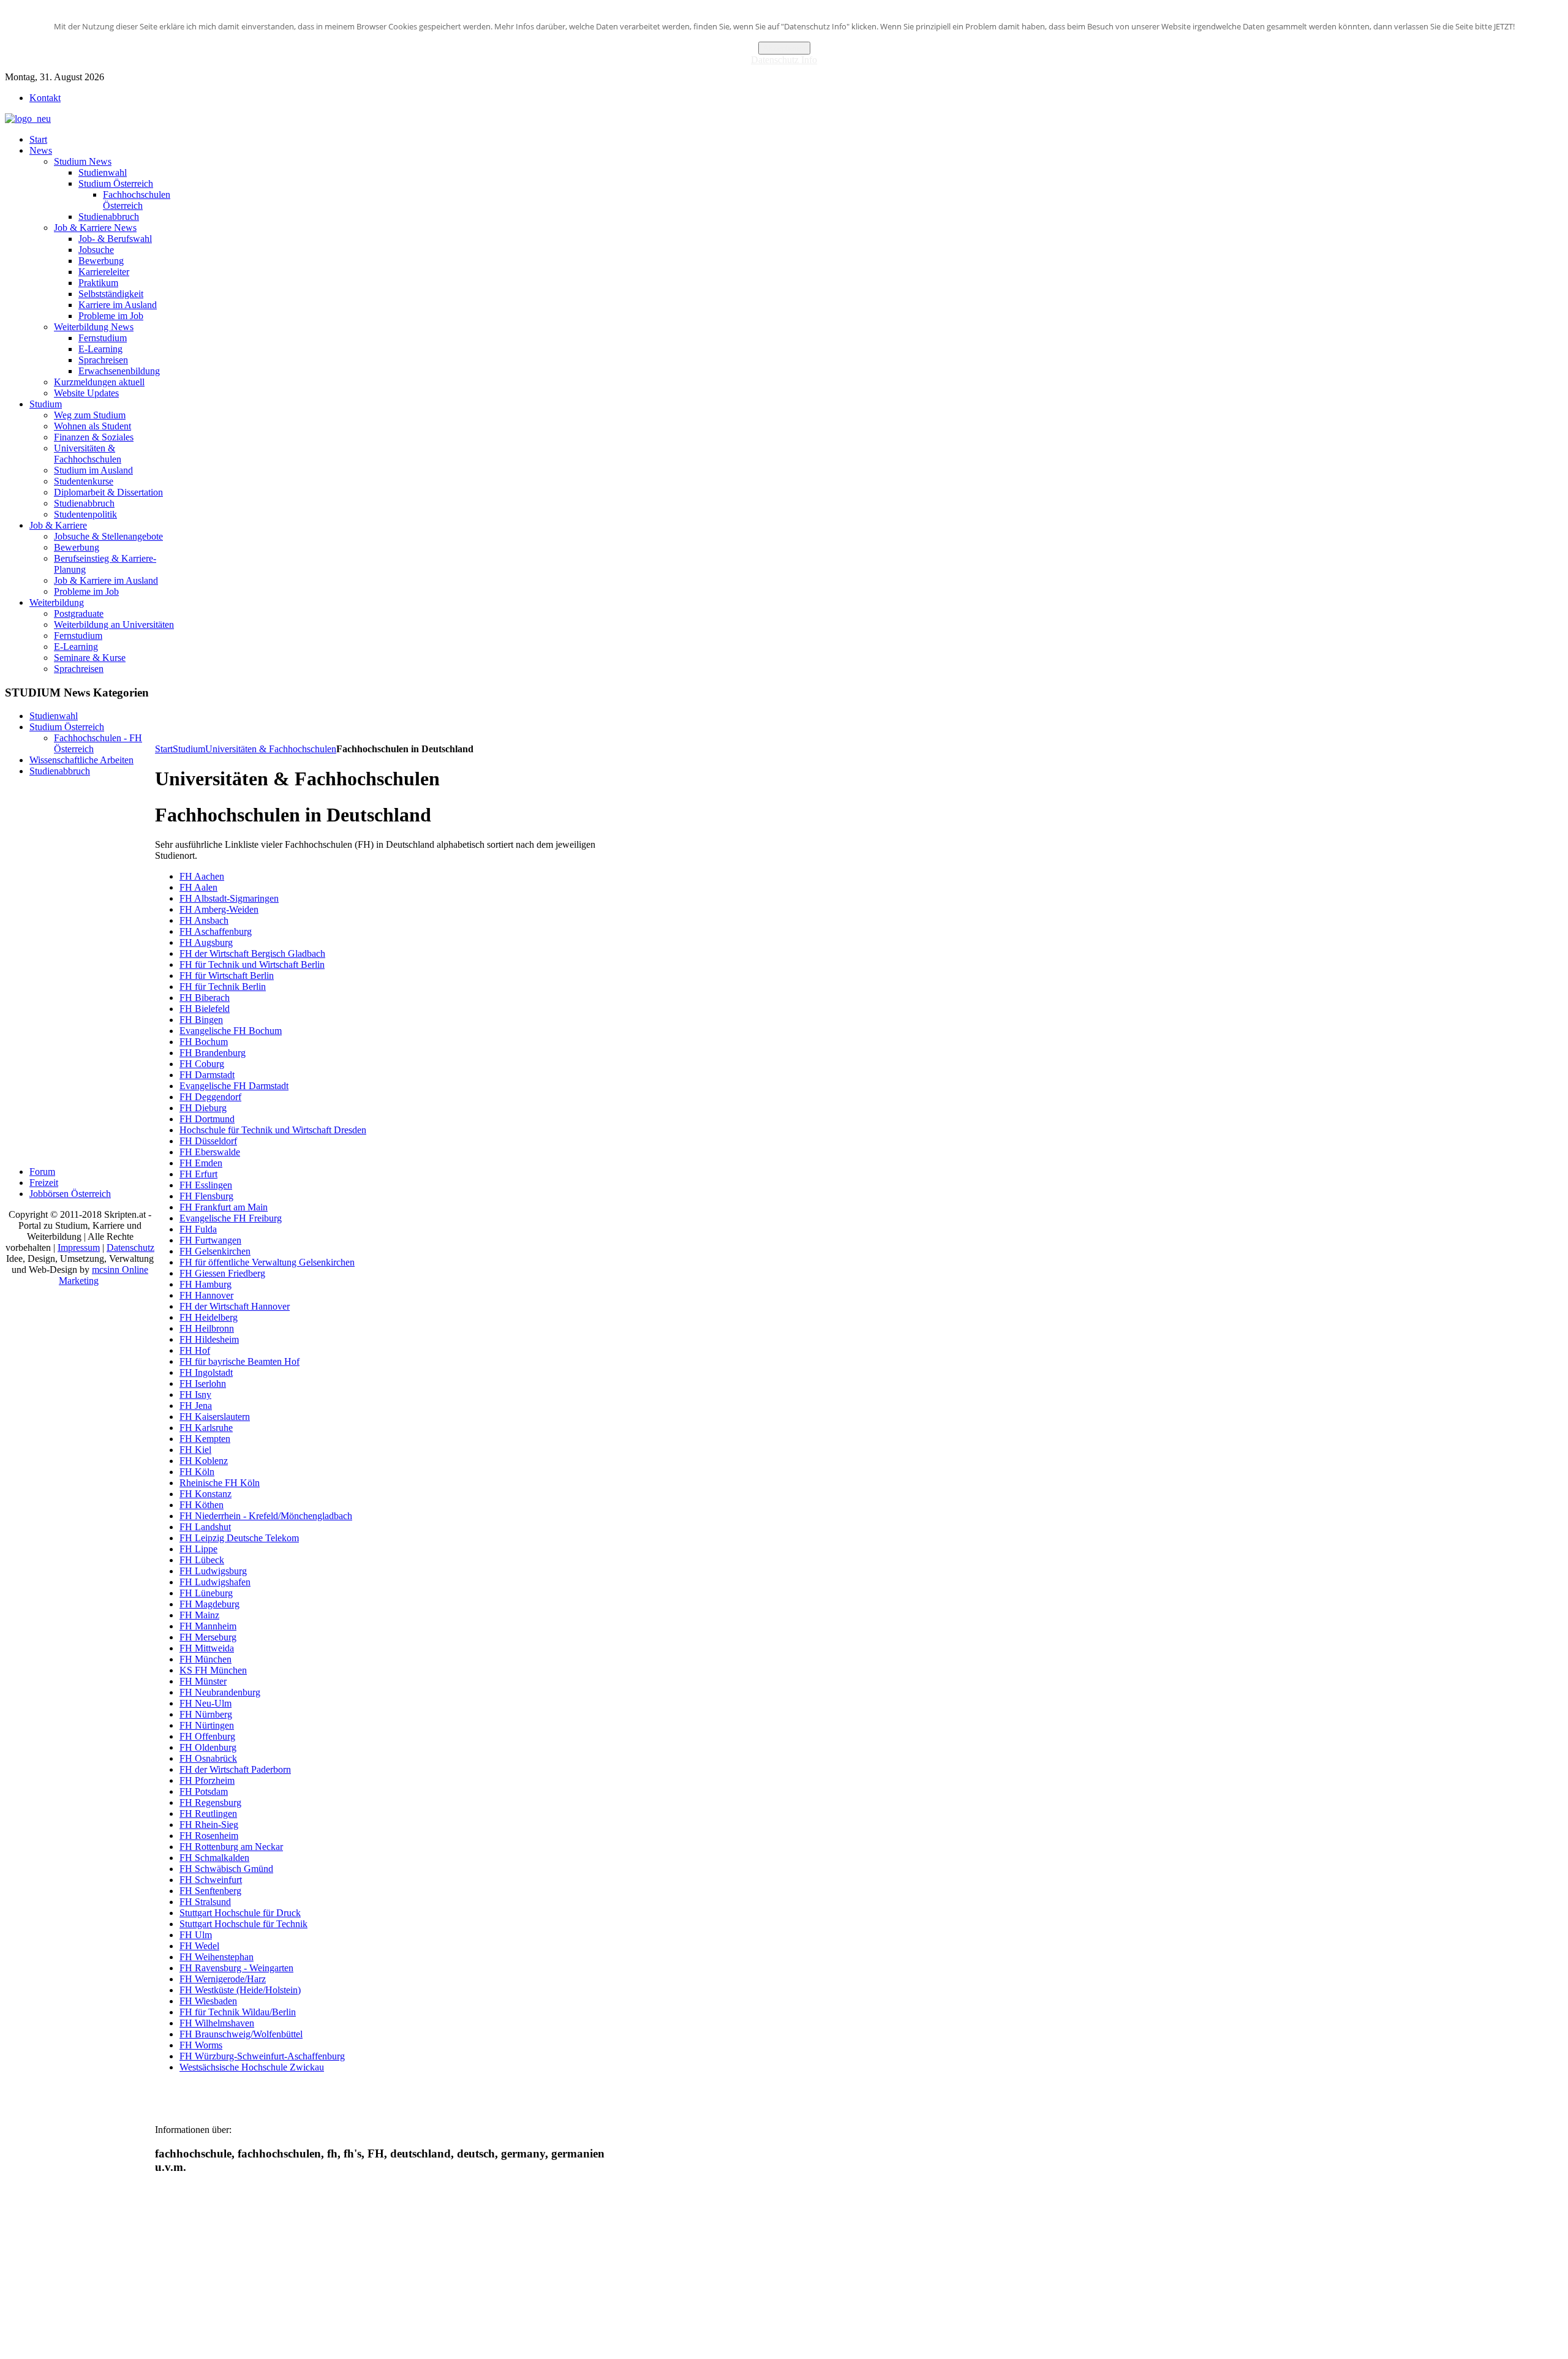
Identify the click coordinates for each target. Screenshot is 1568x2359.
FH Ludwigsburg (213, 1571)
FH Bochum (204, 1042)
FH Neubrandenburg (220, 1692)
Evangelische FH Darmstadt (234, 1086)
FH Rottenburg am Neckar (231, 1847)
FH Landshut (205, 1527)
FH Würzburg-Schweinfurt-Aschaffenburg (262, 2056)
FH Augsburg (206, 942)
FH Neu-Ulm (205, 1703)
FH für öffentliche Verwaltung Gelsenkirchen (267, 1262)
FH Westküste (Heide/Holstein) (240, 1990)
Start (164, 749)
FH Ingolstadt (206, 1372)
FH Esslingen (206, 1185)
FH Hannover (206, 1295)
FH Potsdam (204, 1791)
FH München (205, 1659)
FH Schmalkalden (214, 1858)
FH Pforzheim (207, 1780)
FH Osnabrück (208, 1758)
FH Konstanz (205, 1494)
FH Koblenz (204, 1461)
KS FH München (213, 1670)
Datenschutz (130, 1247)
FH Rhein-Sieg (209, 1825)
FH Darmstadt (207, 1075)
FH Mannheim (208, 1626)
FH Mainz (199, 1615)
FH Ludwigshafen (215, 1582)
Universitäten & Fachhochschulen (271, 749)
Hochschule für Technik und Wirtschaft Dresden (273, 1130)
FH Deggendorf (210, 1097)
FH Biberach (205, 998)
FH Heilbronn (207, 1328)
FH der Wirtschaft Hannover (235, 1306)
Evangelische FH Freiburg (231, 1218)
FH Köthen (202, 1505)
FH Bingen (201, 1020)
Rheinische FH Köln (220, 1483)
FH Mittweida (207, 1648)
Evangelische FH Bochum (231, 1031)
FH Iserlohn (203, 1383)
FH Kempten (205, 1439)
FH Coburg (202, 1064)
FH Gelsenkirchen (215, 1251)
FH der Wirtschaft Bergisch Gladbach (252, 953)
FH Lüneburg (206, 1593)
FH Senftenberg (210, 1891)
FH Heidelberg (209, 1317)
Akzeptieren (784, 48)
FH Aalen (198, 887)
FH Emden (201, 1163)
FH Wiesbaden (208, 2001)
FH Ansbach (204, 920)
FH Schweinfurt (211, 1880)
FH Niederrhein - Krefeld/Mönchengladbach (266, 1516)
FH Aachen (202, 876)
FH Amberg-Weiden (219, 909)
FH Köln (197, 1472)
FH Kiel (195, 1450)
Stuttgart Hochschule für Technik (243, 1924)
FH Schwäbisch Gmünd (226, 1869)
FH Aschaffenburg (216, 931)
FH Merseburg (208, 1637)
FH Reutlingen (208, 1814)
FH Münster (203, 1681)
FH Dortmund (207, 1119)
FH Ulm (196, 1935)
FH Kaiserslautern (215, 1417)
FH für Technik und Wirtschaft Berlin (252, 964)
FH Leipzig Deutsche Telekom (239, 1538)
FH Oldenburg (208, 1747)
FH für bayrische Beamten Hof (239, 1361)
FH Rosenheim (209, 1836)
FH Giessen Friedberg (222, 1273)
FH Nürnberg (206, 1714)
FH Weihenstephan (217, 1957)
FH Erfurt (198, 1174)
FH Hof (195, 1350)
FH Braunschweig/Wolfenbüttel (241, 2034)
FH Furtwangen (210, 1240)
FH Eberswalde (210, 1152)
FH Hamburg (205, 1284)
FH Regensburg (210, 1802)
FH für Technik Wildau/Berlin (238, 2012)
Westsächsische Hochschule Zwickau (252, 2067)
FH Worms (201, 2045)
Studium (189, 749)
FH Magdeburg (209, 1604)
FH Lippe (198, 1549)
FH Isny (195, 1395)
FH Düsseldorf (208, 1141)
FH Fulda (198, 1229)
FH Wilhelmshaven (217, 2023)
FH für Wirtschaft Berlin (227, 976)
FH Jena (196, 1406)
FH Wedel (199, 1946)
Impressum (79, 1247)
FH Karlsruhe (206, 1428)
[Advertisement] (378, 714)
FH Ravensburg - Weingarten (236, 1968)
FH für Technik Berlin (223, 987)
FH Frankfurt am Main (224, 1207)
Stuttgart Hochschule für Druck (240, 1913)
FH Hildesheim (209, 1339)
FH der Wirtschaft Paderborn (235, 1769)
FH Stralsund (205, 1902)
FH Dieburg (203, 1108)
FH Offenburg (207, 1736)
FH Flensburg (206, 1196)
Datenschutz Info (784, 60)
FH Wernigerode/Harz (223, 1979)
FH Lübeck (202, 1560)
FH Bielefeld (205, 1009)
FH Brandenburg (213, 1053)
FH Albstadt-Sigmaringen (229, 898)
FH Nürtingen (207, 1725)
